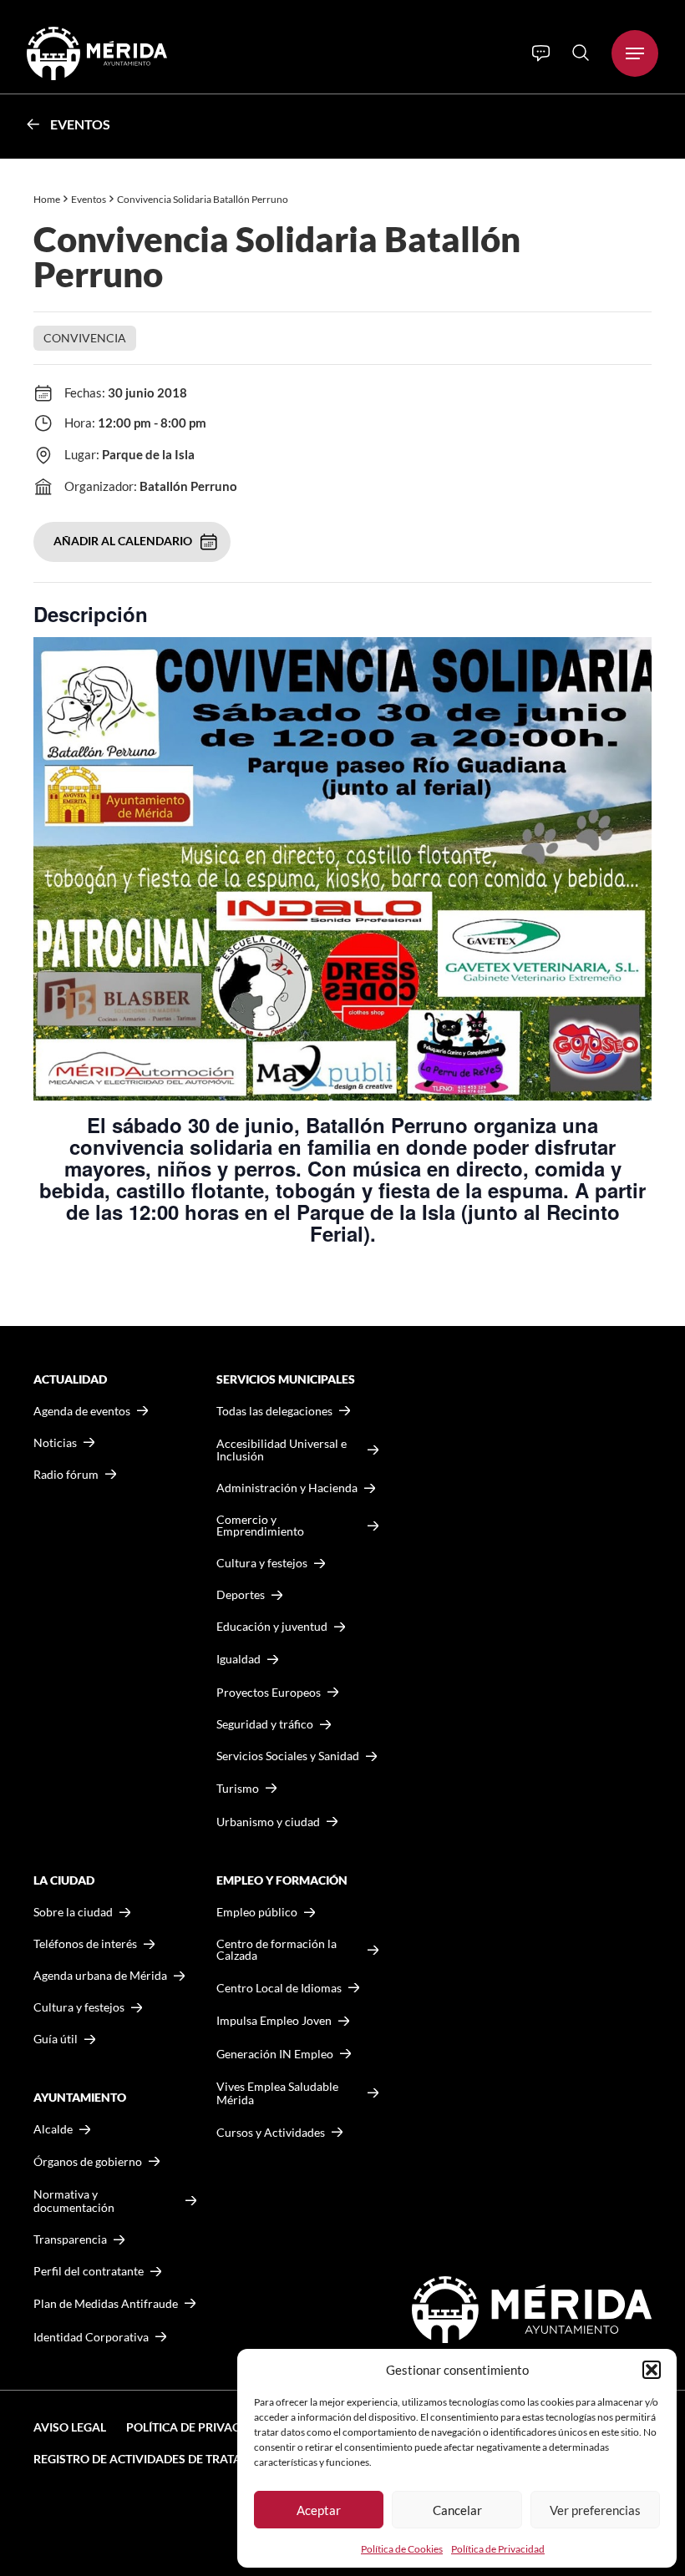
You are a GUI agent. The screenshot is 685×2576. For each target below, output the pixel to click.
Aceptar (319, 2510)
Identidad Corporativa (91, 2337)
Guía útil (56, 2039)
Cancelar (457, 2510)
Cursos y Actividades (271, 2132)
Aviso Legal (70, 2427)
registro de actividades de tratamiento (160, 2459)
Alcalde (53, 2129)
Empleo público (257, 1912)
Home (47, 199)
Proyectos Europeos (269, 1692)
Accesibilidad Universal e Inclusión (282, 1450)
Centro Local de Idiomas (279, 1988)
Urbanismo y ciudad (268, 1822)
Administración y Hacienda (287, 1488)
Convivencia (85, 338)
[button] (652, 2370)
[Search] (581, 53)
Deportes (241, 1595)
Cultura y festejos (79, 2007)
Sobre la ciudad (73, 1912)
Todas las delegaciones (274, 1411)
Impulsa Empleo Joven (274, 2020)
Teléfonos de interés (85, 1944)
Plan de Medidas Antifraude (106, 2303)
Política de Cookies (402, 2549)
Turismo (238, 1788)
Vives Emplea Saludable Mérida (277, 2093)
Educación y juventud (272, 1627)
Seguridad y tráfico (265, 1724)
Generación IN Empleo (275, 2054)
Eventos (80, 124)
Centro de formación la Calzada (277, 1950)
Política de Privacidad (498, 2549)
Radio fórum (66, 1475)
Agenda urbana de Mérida (100, 1976)
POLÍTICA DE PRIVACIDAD (197, 2427)
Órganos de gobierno (88, 2161)
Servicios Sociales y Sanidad (288, 1756)
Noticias (55, 1443)
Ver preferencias (595, 2510)
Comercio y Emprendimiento (260, 1526)
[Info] (541, 53)
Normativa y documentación (74, 2201)
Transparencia (70, 2239)
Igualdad (238, 1659)
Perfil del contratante (89, 2271)
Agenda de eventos (82, 1411)
